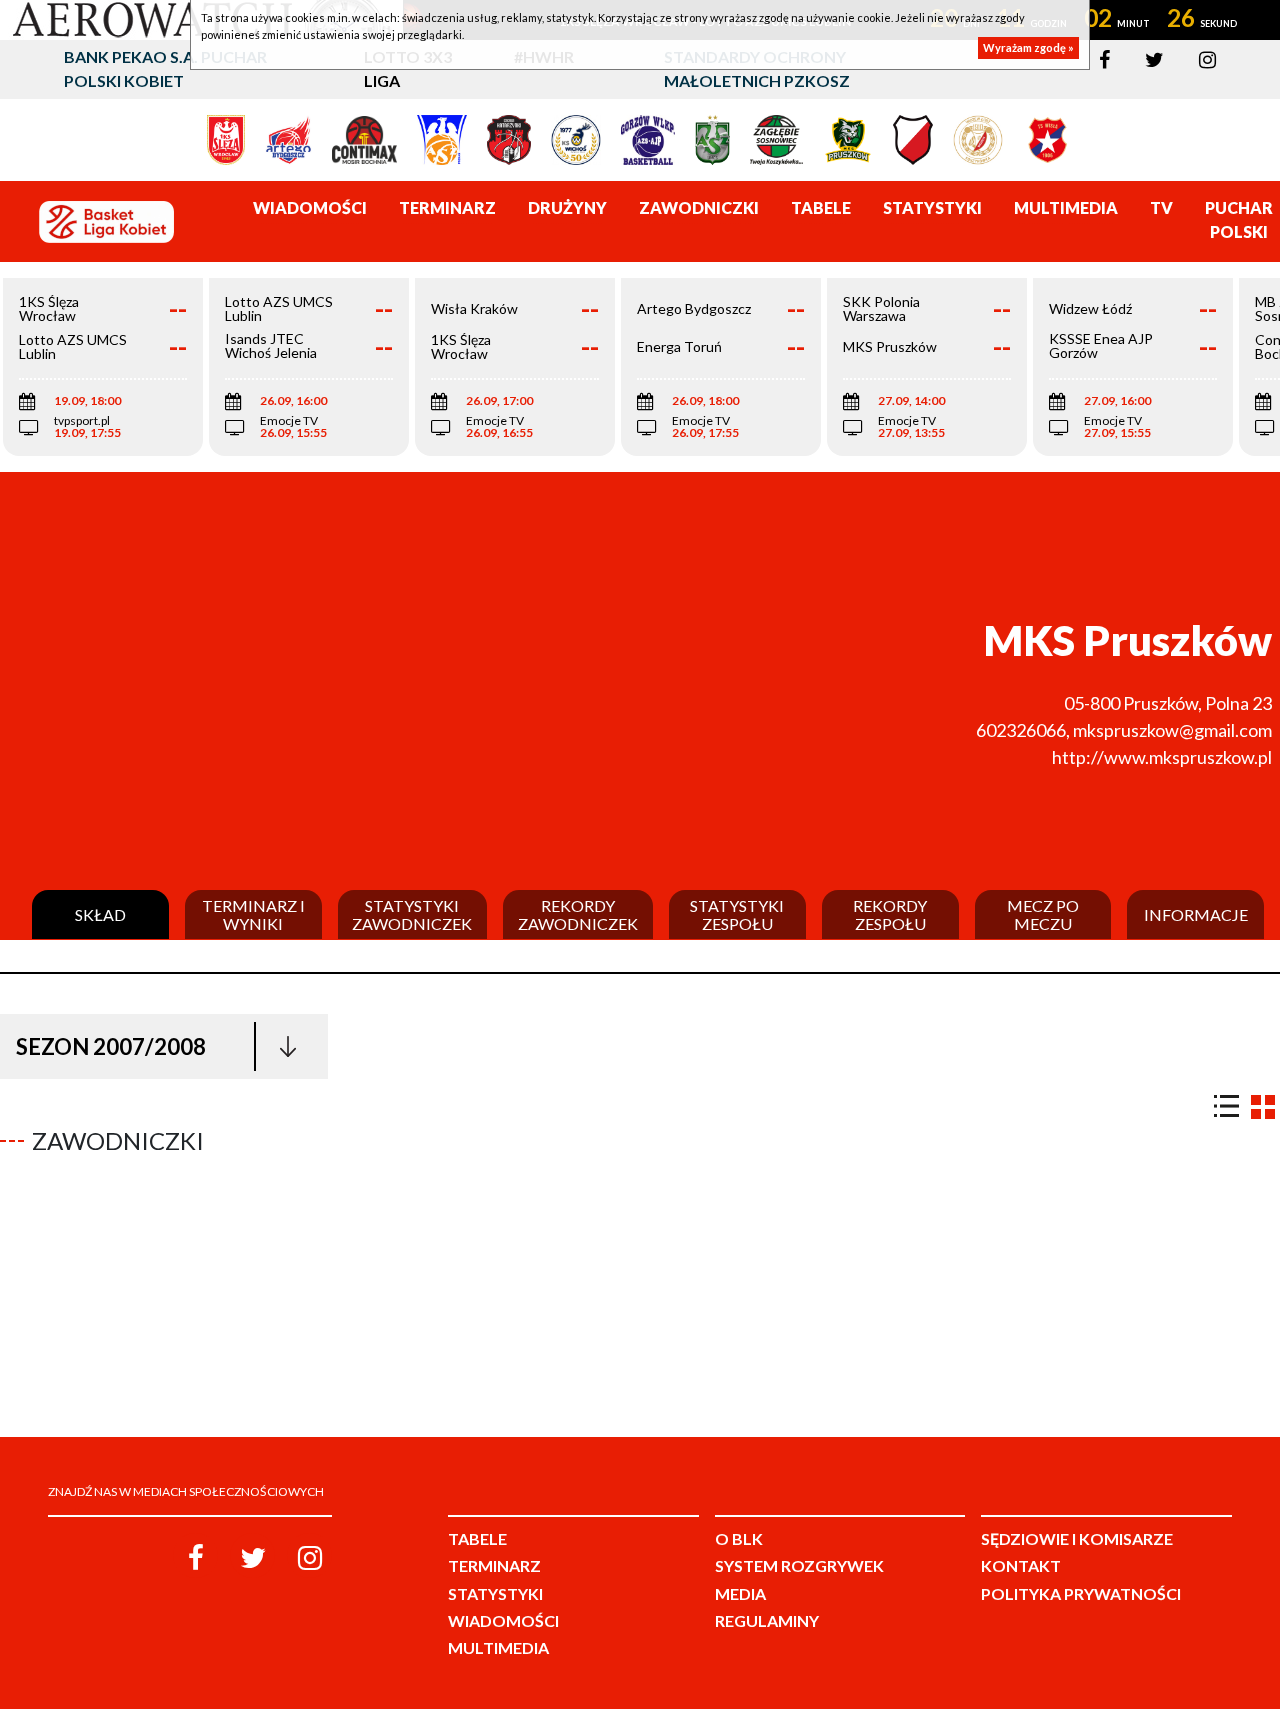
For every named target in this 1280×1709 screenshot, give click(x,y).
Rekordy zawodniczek (578, 914)
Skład (100, 915)
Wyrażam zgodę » (1028, 47)
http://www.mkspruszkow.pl (1162, 757)
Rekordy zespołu (890, 914)
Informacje (1196, 915)
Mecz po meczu (1043, 914)
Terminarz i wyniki (253, 914)
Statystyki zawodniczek (412, 914)
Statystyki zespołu (737, 914)
